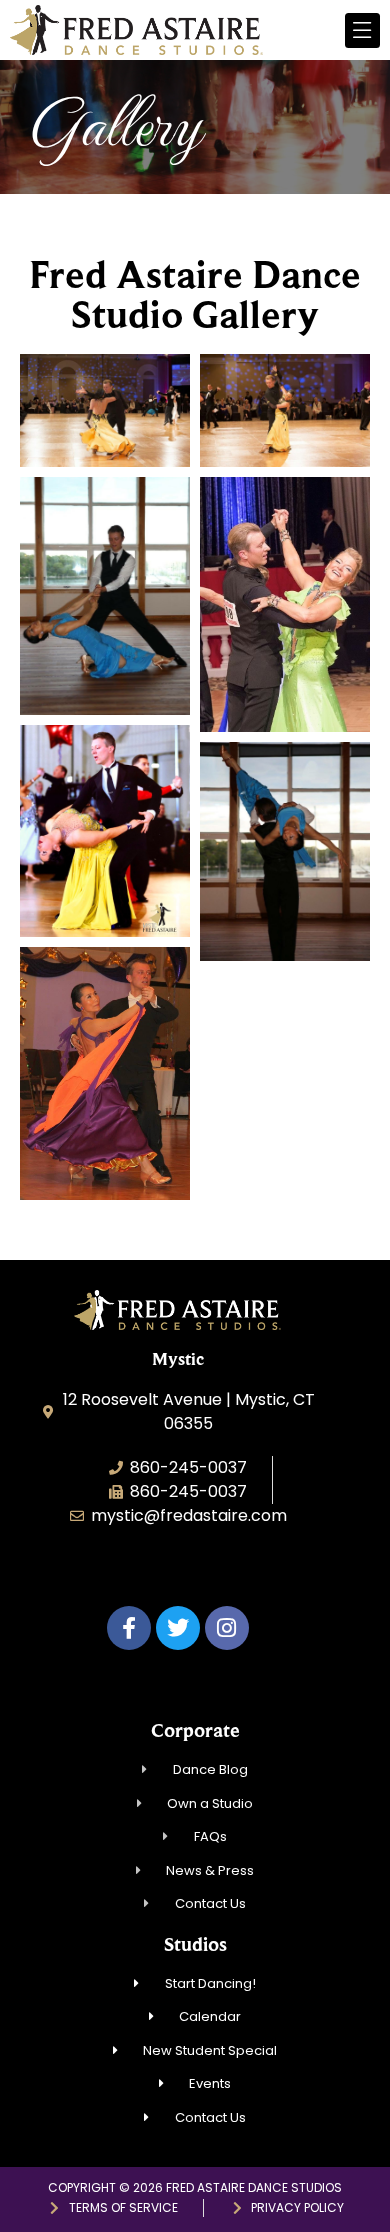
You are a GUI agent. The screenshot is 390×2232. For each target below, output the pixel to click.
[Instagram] (227, 1628)
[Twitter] (178, 1628)
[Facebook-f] (129, 1628)
